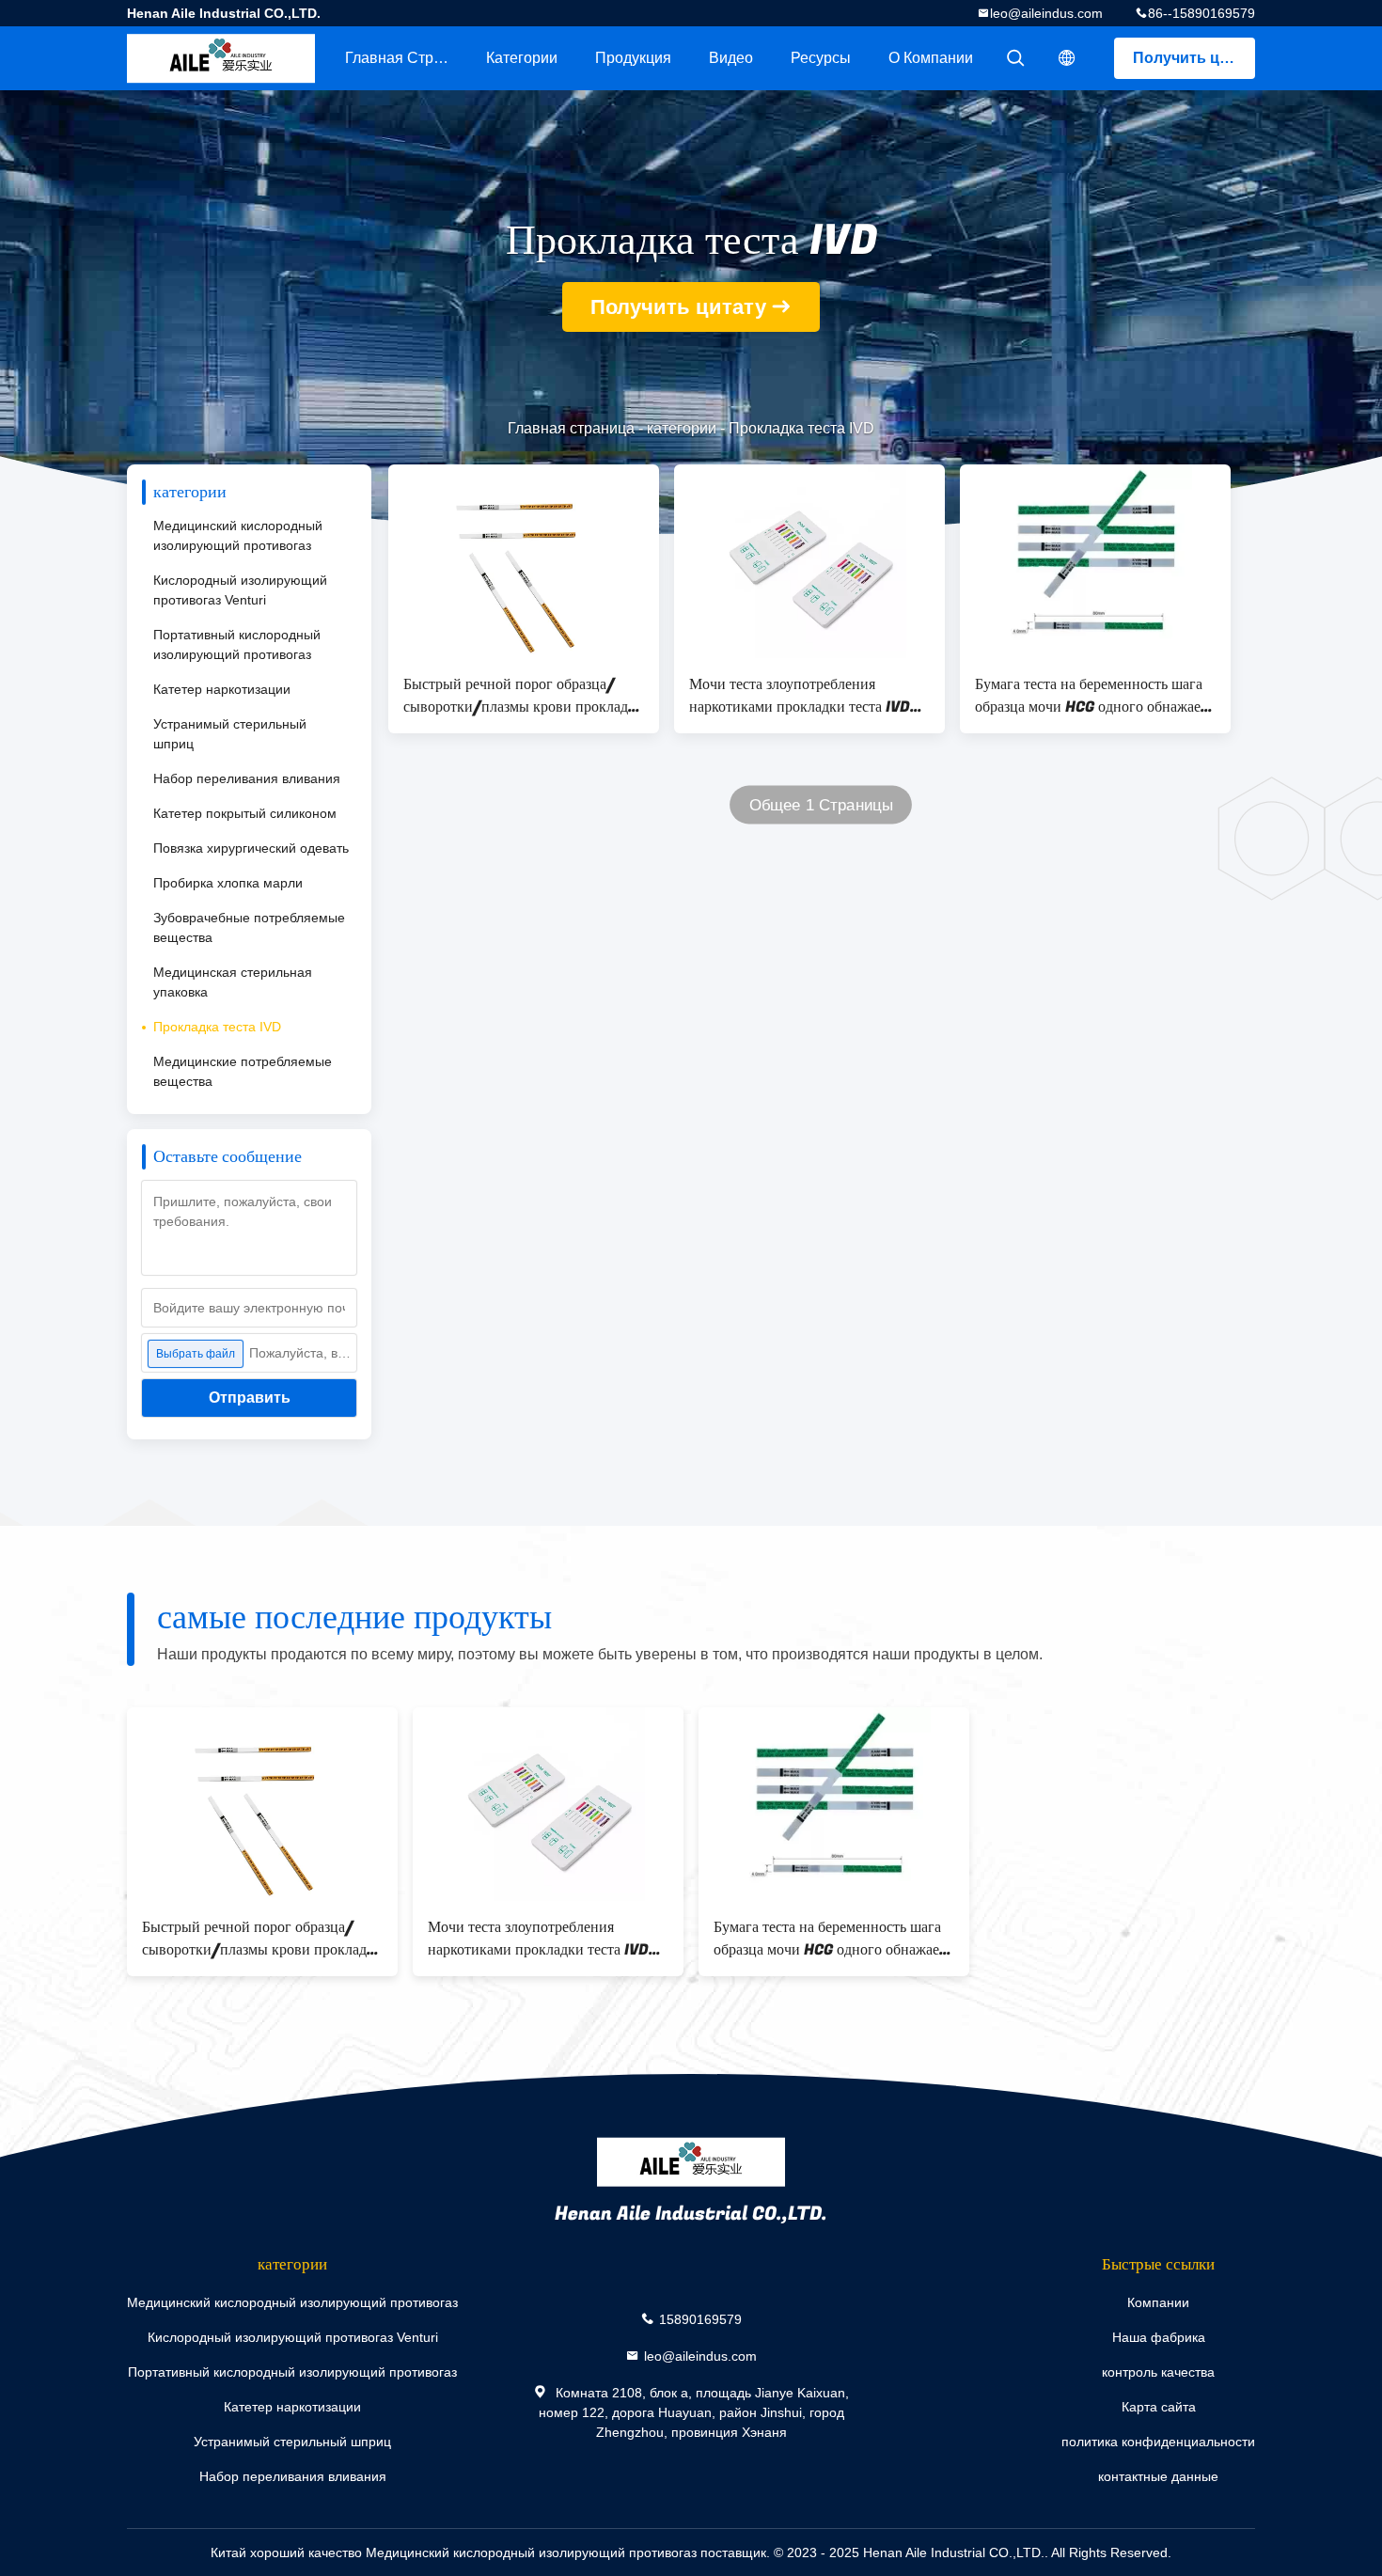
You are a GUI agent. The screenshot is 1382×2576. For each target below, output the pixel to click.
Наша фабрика (1159, 2337)
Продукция (633, 58)
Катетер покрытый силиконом (245, 813)
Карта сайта (1159, 2407)
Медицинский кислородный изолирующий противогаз (238, 535)
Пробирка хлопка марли (228, 883)
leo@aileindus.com (1046, 13)
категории (522, 58)
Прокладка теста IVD (217, 1027)
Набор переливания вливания (247, 778)
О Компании (931, 58)
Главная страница (406, 58)
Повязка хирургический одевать (251, 848)
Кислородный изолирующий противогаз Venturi (240, 590)
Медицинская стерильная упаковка (233, 982)
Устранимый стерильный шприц (230, 734)
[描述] (1067, 58)
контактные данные (1158, 2476)
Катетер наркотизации (222, 689)
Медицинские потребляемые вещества (243, 1071)
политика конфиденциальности (1158, 2442)
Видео (731, 58)
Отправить (250, 1398)
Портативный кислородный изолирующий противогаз (237, 644)
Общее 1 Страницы (821, 805)
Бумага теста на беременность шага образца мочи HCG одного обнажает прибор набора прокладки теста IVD (1091, 696)
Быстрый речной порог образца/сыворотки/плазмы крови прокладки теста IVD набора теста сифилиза (524, 696)
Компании (1158, 2302)
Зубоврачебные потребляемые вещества (249, 927)
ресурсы (821, 58)
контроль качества (1158, 2372)
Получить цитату (1194, 58)
